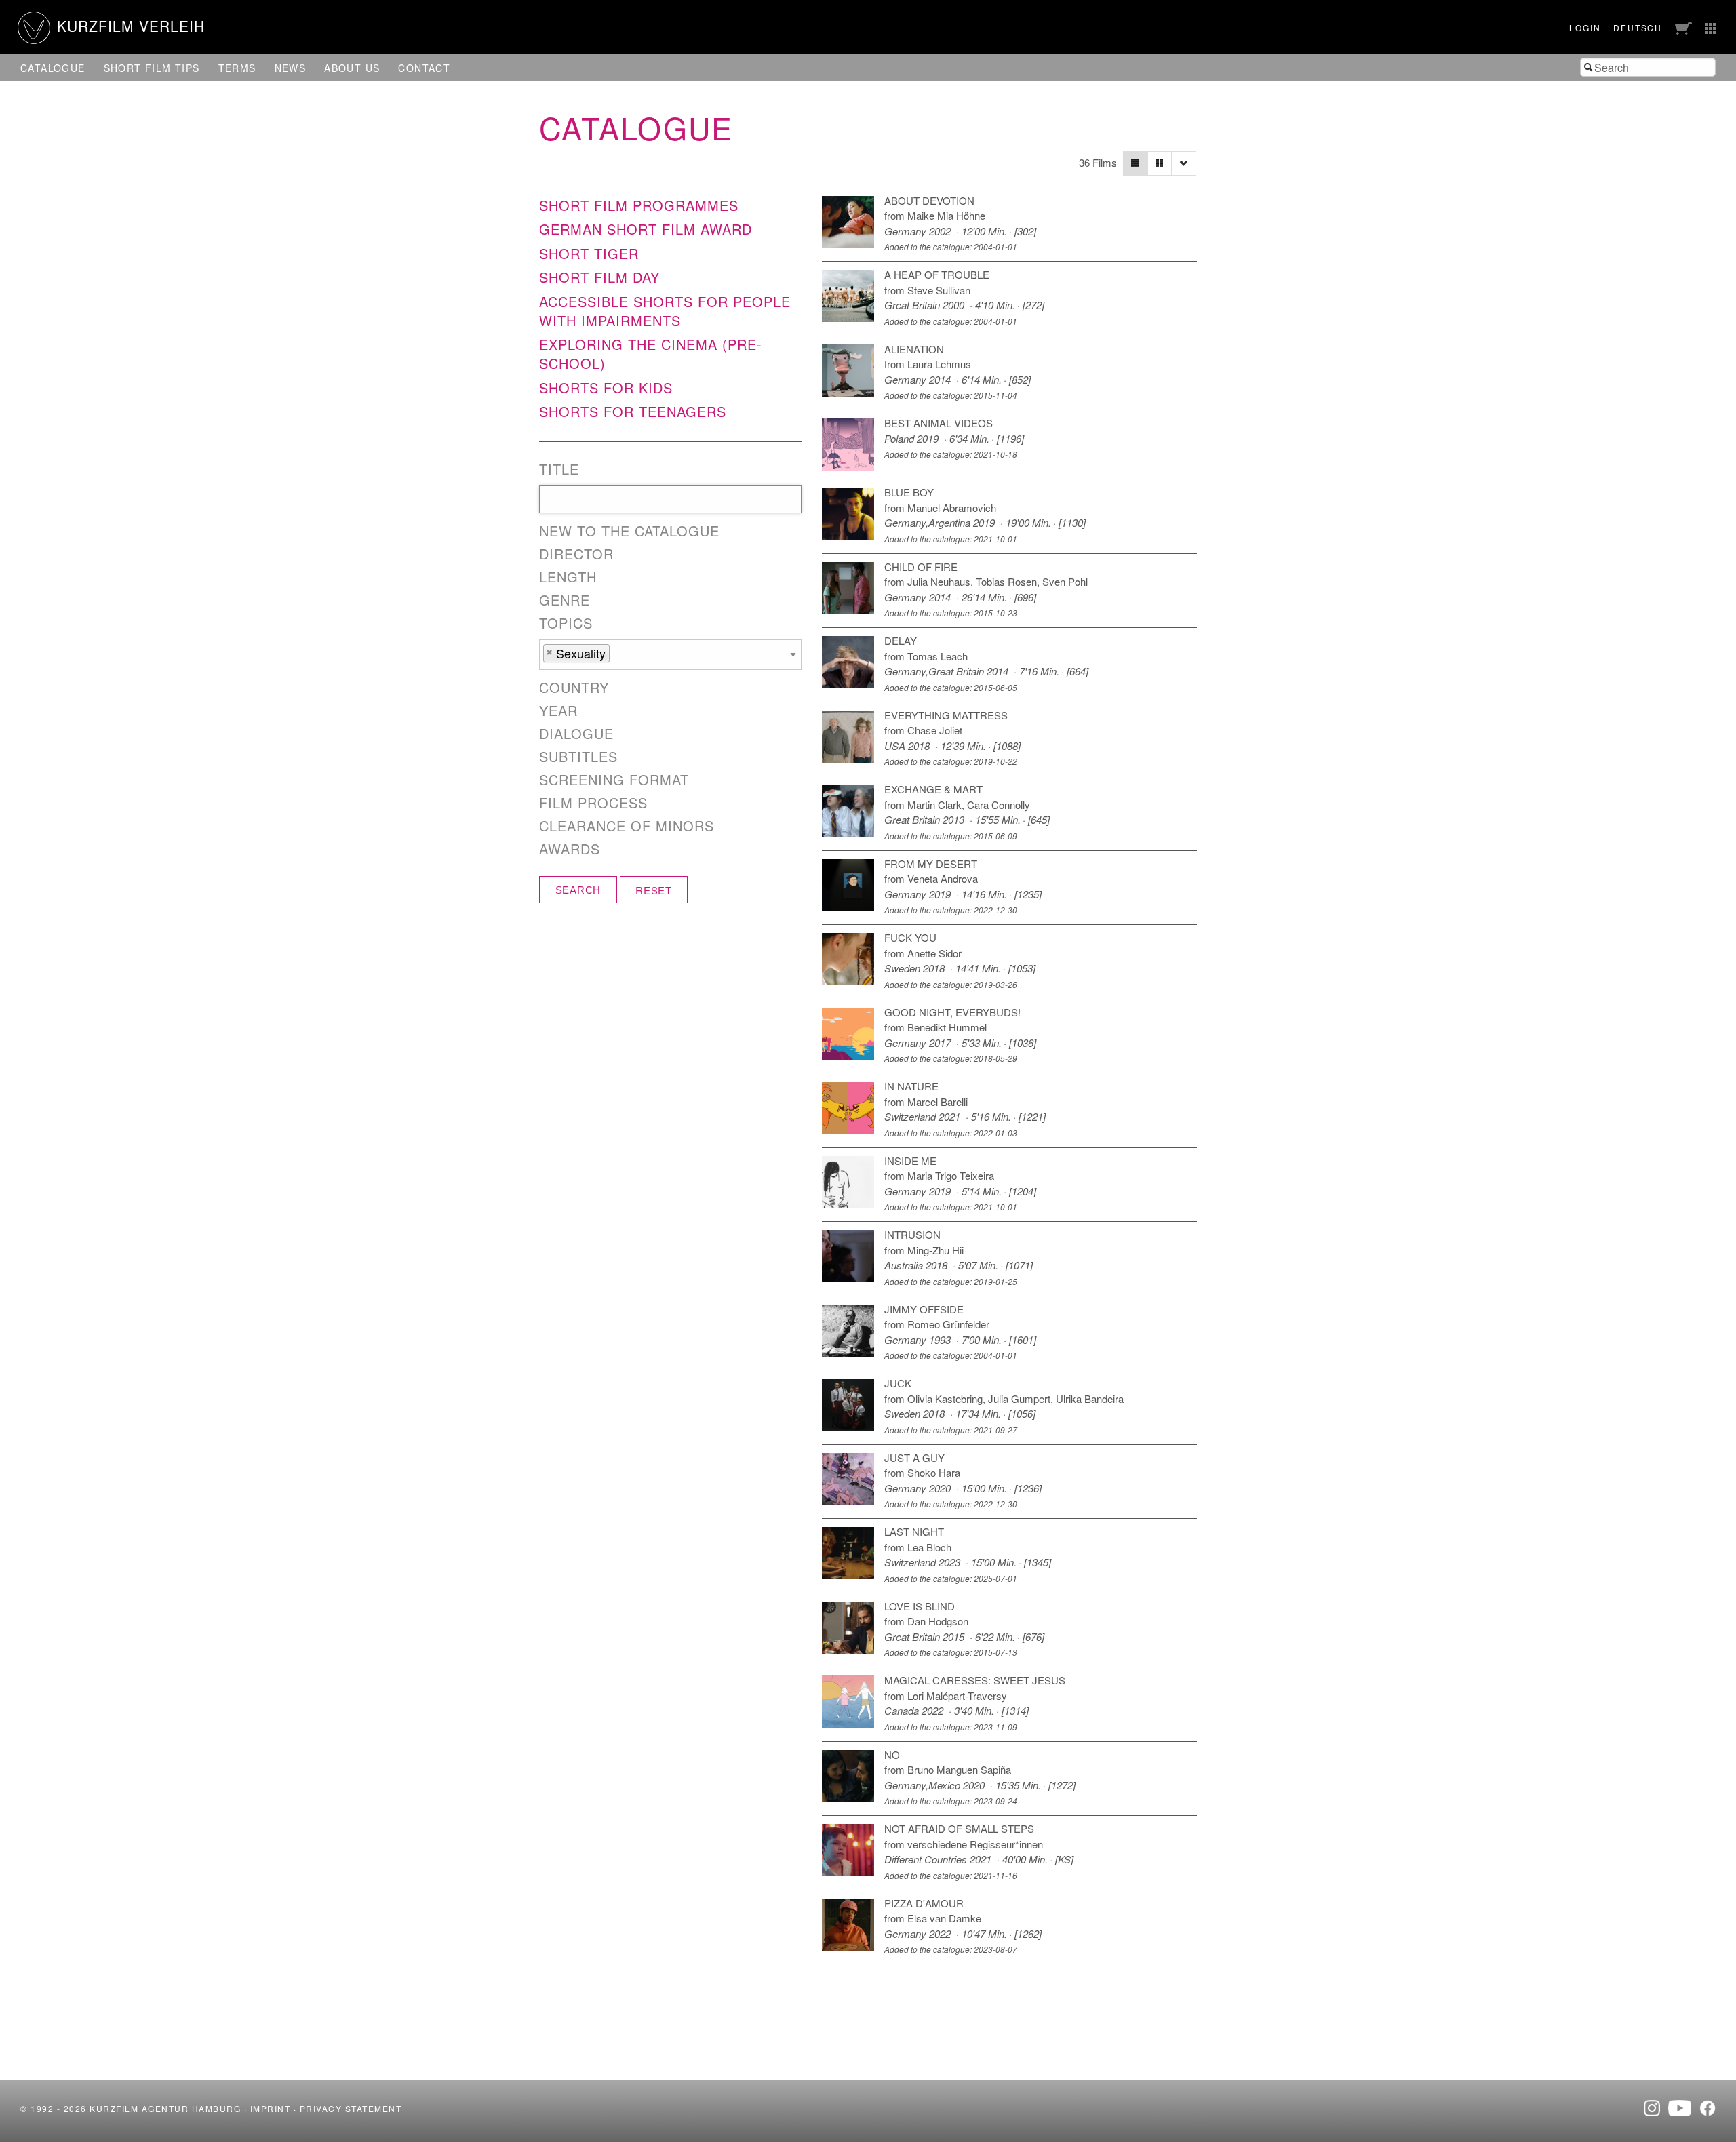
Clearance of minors (627, 826)
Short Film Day (599, 277)
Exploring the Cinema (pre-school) (651, 354)
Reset (654, 890)
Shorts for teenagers (633, 411)
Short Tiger (589, 253)
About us (352, 68)
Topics (566, 623)
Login (1585, 27)
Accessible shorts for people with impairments (665, 311)
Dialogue (576, 734)
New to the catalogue (629, 531)
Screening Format (614, 780)
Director (576, 554)
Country (574, 688)
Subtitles (578, 757)
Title (559, 469)
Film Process (593, 803)
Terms (237, 68)
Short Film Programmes (639, 205)
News (291, 68)
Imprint (271, 2108)
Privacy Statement (351, 2108)
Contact (424, 68)
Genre (565, 600)
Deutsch (1638, 27)
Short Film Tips (152, 68)
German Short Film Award (646, 229)
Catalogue (53, 68)
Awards (570, 849)
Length (568, 577)
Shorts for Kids (606, 388)
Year (558, 711)
